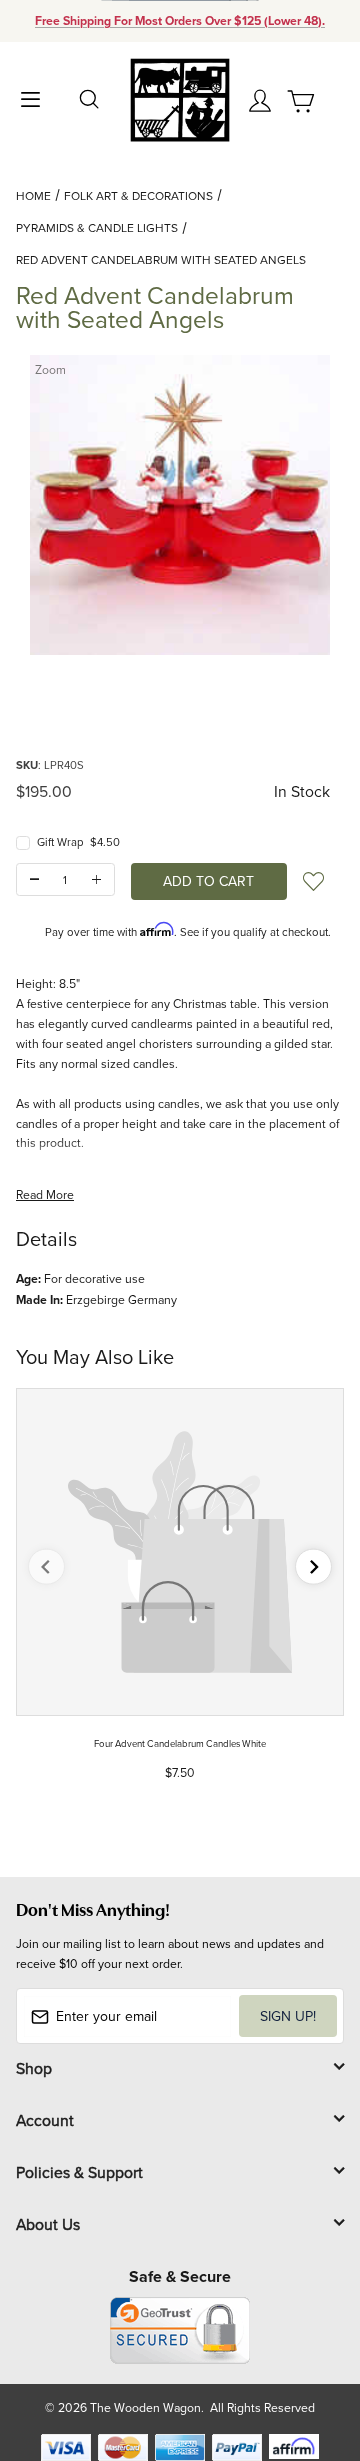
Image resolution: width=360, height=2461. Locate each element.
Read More (45, 1194)
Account (45, 2120)
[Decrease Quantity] (34, 879)
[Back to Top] (306, 2351)
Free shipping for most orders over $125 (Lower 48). (180, 21)
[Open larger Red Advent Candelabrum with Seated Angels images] (180, 505)
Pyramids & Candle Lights (97, 227)
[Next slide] (313, 1566)
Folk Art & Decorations (138, 195)
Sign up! (288, 2016)
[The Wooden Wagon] (179, 98)
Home (33, 195)
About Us (48, 2224)
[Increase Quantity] (96, 879)
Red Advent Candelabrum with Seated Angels (161, 259)
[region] (180, 705)
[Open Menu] (30, 97)
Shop (34, 2068)
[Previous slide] (46, 1566)
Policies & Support (79, 2172)
